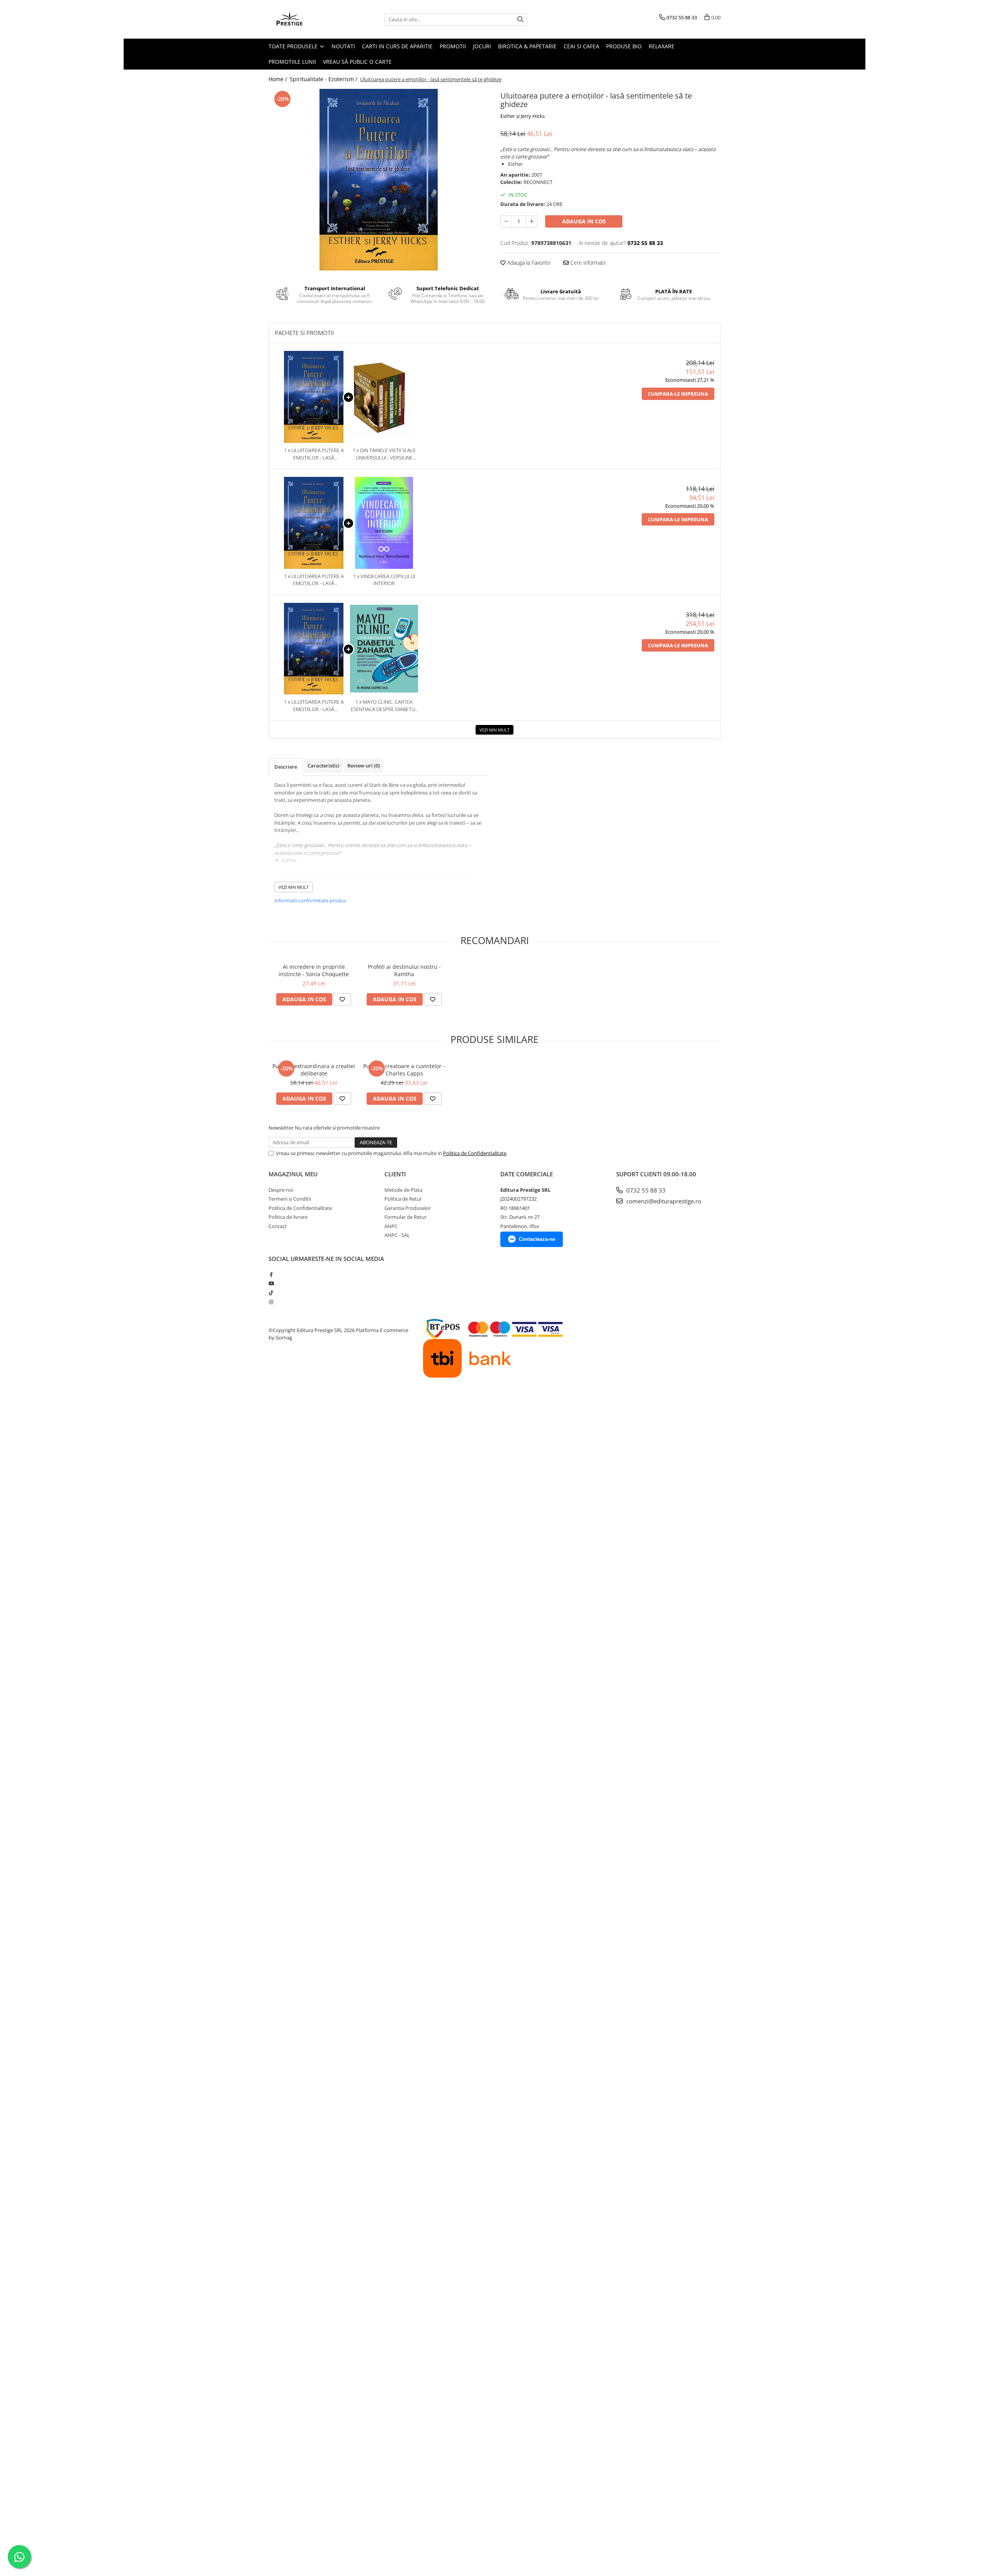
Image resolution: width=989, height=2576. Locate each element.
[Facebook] (271, 1274)
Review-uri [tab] (364, 766)
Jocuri (482, 46)
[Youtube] (271, 1283)
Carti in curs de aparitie (397, 46)
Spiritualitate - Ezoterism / (324, 79)
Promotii (453, 46)
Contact (278, 1226)
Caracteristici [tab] (324, 766)
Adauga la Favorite (528, 263)
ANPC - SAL (397, 1235)
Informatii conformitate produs (310, 900)
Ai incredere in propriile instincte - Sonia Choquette (314, 970)
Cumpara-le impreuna (678, 394)
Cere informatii (587, 263)
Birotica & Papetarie (527, 46)
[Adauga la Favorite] (342, 999)
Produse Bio (624, 46)
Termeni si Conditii (290, 1199)
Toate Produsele (294, 46)
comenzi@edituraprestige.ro (663, 1201)
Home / (279, 79)
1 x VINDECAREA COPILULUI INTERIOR (384, 580)
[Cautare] (520, 20)
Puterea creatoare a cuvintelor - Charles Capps (404, 1070)
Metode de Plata (403, 1190)
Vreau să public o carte (357, 62)
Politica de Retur (403, 1199)
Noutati (343, 46)
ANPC (391, 1226)
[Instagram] (271, 1302)
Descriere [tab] (286, 767)
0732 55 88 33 (645, 1190)
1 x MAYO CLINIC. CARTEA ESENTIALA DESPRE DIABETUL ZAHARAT (384, 705)
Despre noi (281, 1190)
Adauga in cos (584, 221)
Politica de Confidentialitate (475, 1153)
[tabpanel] (379, 180)
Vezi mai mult (494, 730)
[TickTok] (271, 1293)
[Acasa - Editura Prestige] (307, 19)
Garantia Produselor (408, 1208)
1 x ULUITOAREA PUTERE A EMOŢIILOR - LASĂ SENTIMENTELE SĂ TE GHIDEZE (314, 454)
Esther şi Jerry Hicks (523, 116)
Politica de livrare (288, 1217)
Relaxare (662, 46)
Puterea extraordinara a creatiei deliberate (314, 1070)
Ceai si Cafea (581, 46)
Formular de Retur (405, 1217)
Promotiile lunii (292, 62)
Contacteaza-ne (537, 1239)
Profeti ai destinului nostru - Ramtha (404, 970)
